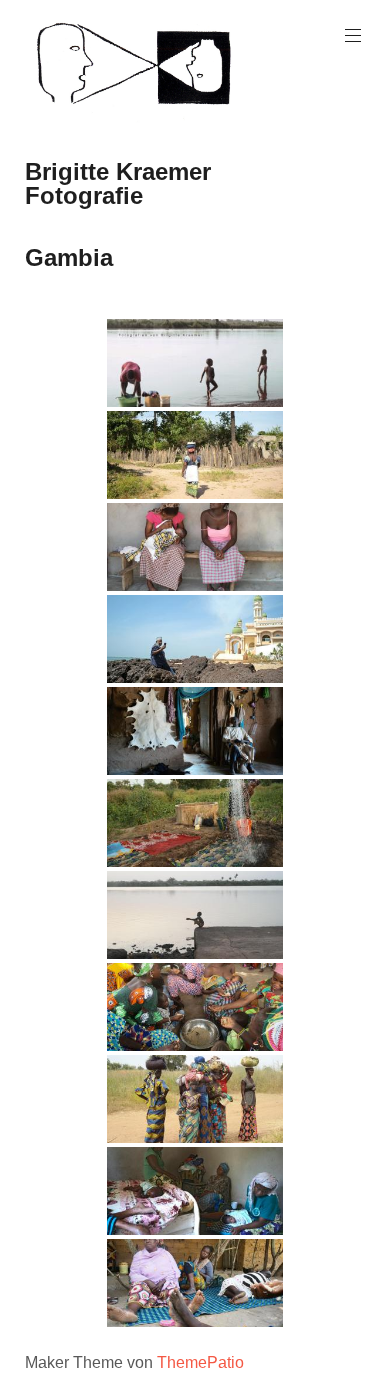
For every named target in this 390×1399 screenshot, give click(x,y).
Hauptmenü (353, 36)
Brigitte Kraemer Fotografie (118, 183)
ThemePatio (200, 1362)
